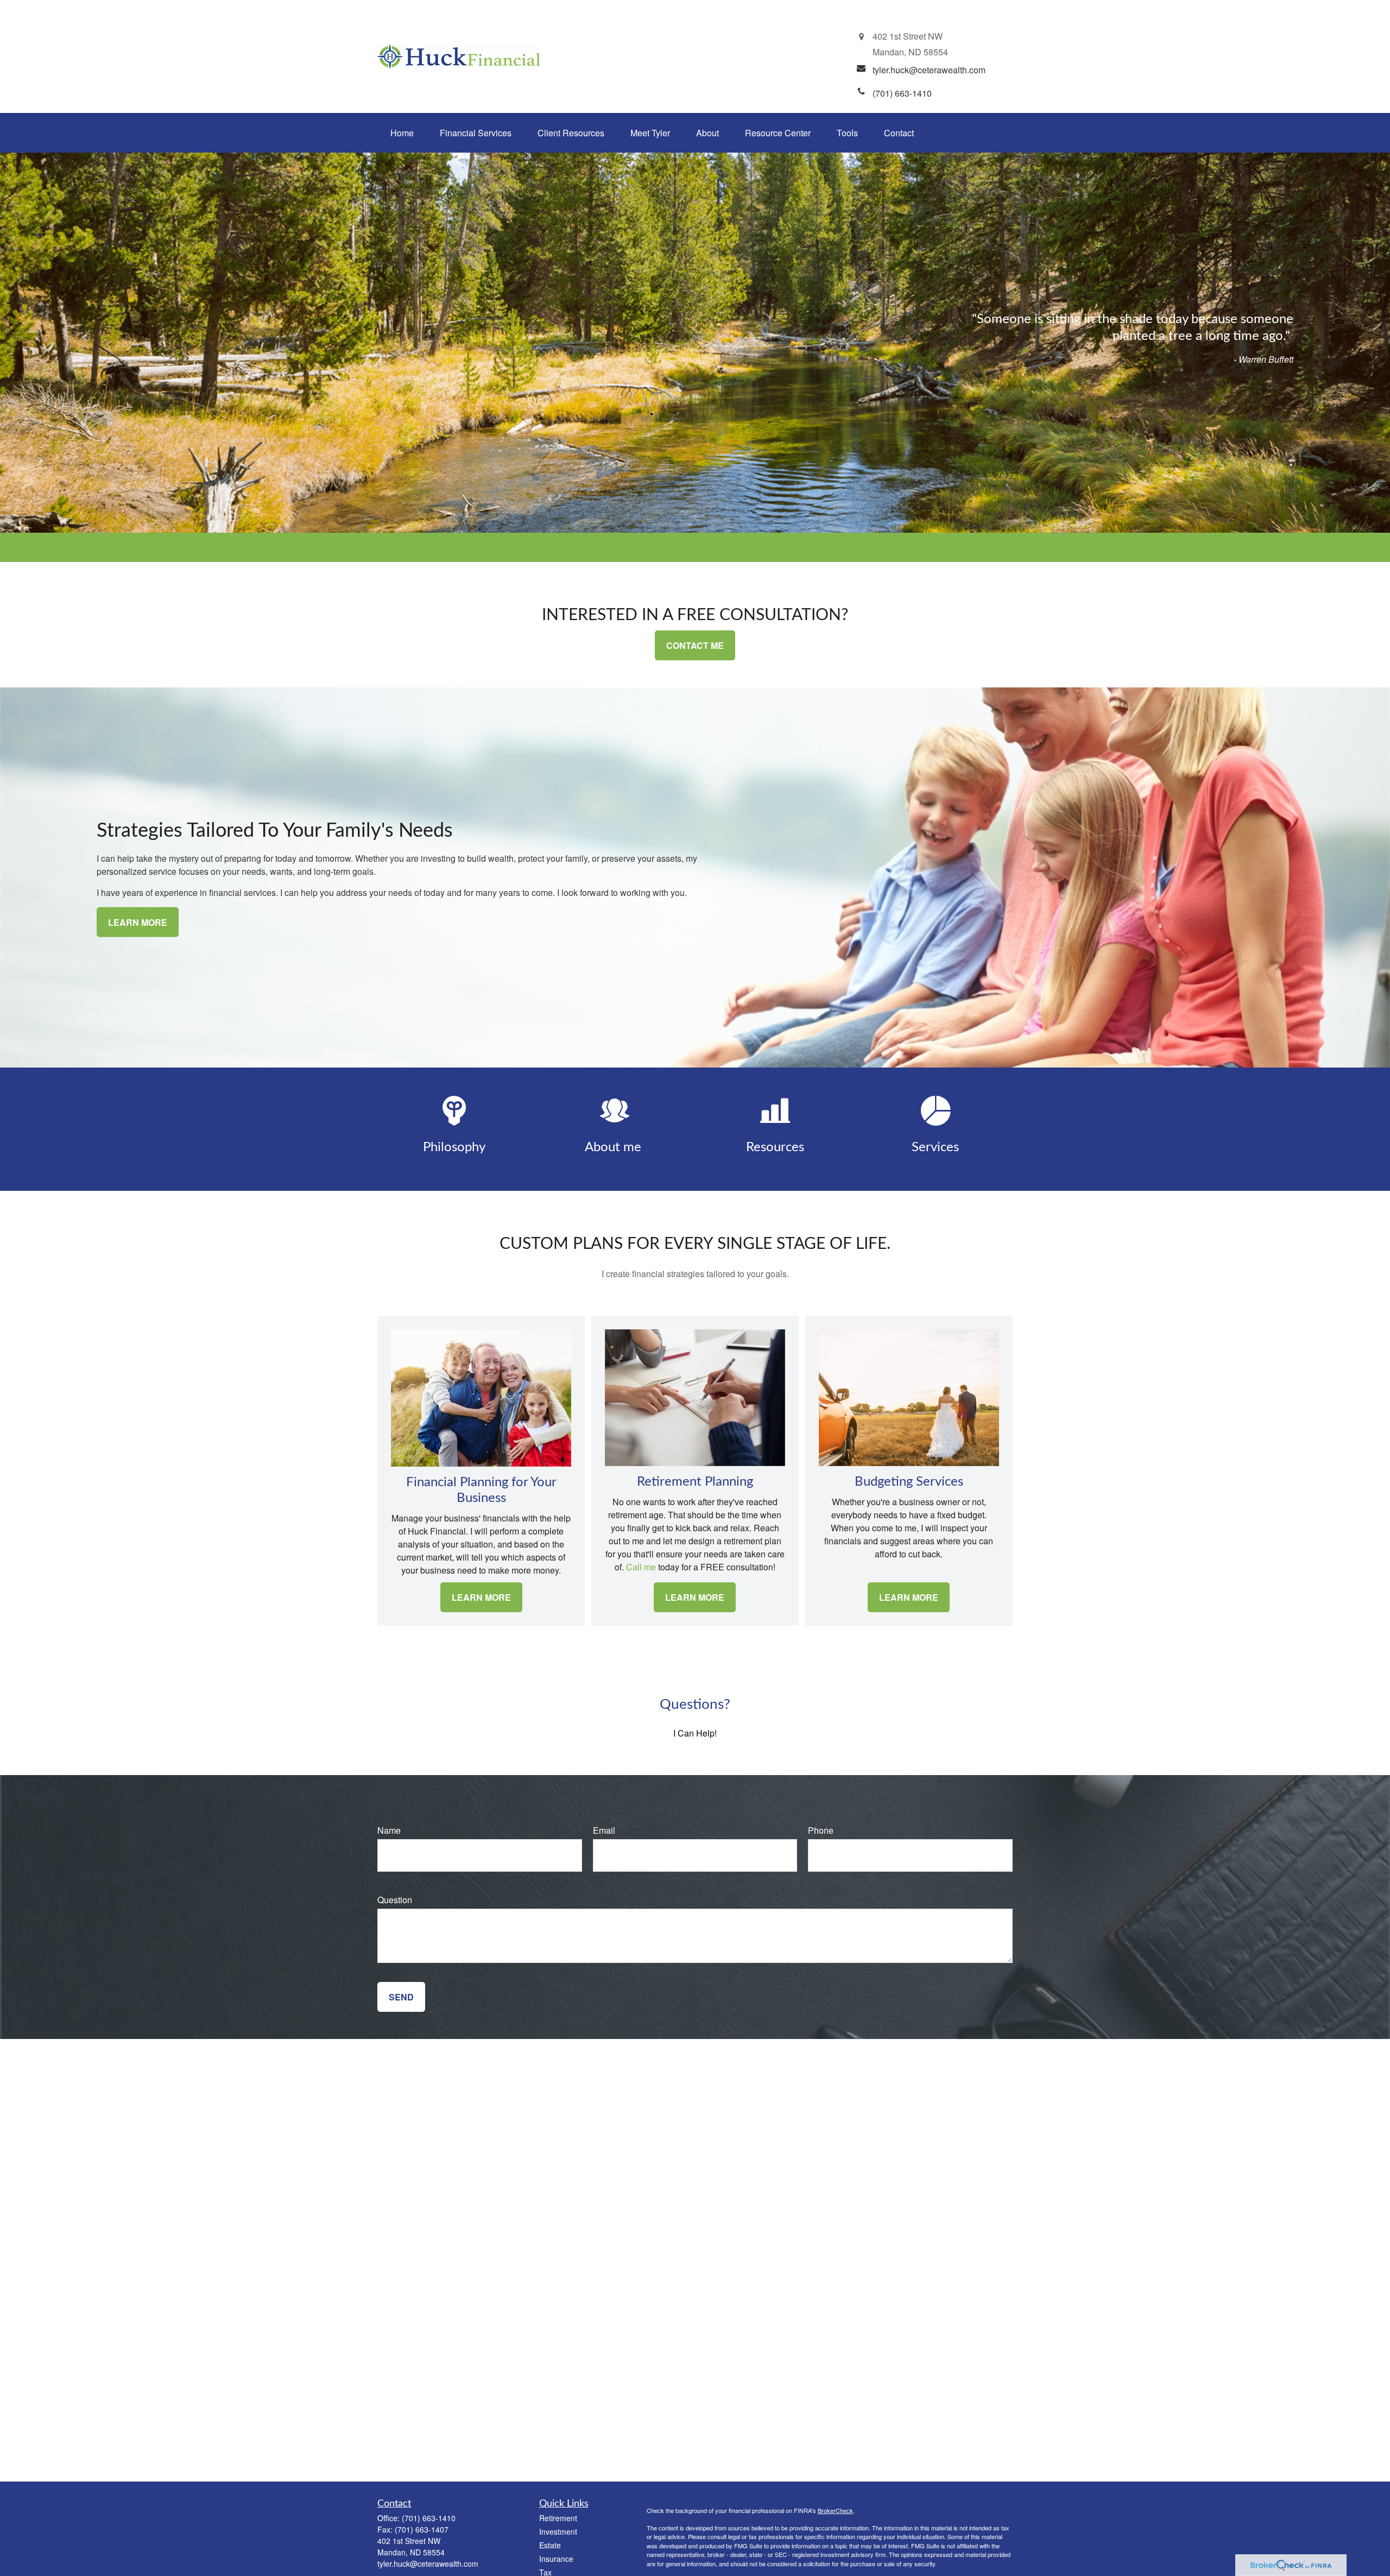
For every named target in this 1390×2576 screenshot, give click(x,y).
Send (401, 1997)
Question (395, 1900)
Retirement (558, 2518)
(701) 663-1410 (429, 2518)
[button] (402, 133)
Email (604, 1830)
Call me (640, 1567)
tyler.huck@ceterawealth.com (428, 2564)
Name (389, 1830)
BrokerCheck (835, 2510)
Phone (821, 1830)
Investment (558, 2531)
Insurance (556, 2559)
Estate (550, 2545)
